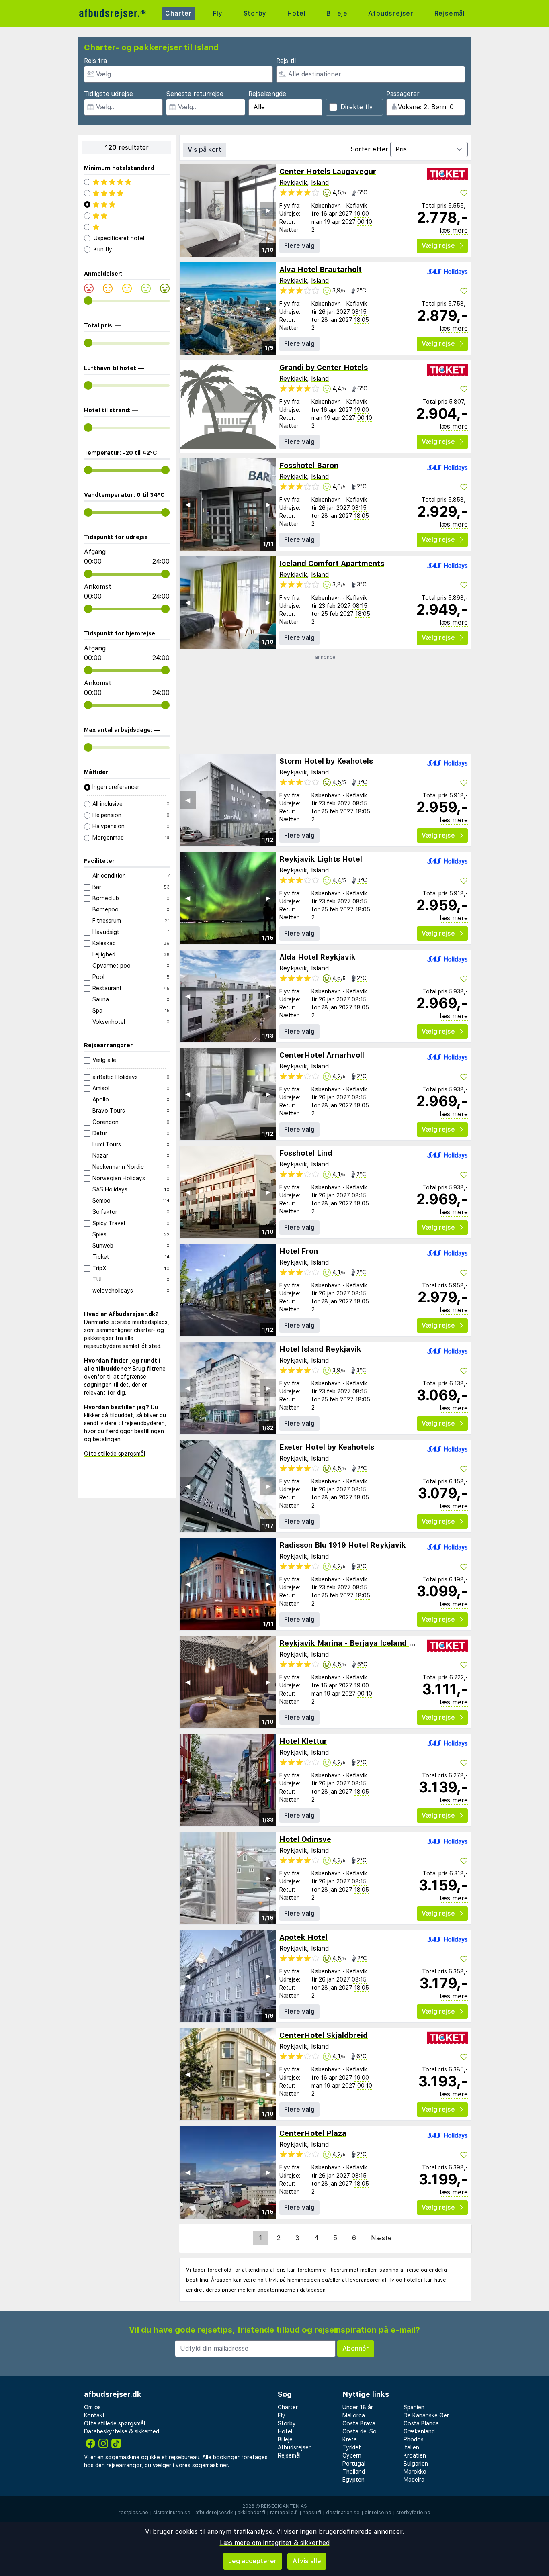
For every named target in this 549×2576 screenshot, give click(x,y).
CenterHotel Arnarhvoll (322, 1055)
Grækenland (419, 2431)
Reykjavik (293, 183)
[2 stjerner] (127, 216)
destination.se (343, 2513)
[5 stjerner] (127, 182)
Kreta (350, 2439)
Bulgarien (416, 2464)
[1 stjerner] (127, 227)
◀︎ (188, 210)
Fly (218, 13)
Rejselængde (267, 94)
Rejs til (286, 61)
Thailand (354, 2472)
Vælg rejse (438, 246)
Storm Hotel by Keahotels (326, 761)
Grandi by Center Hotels (324, 367)
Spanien (414, 2407)
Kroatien (415, 2455)
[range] (88, 301)
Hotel (297, 13)
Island (320, 183)
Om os (92, 2407)
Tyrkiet (352, 2447)
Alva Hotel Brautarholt (321, 269)
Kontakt (94, 2415)
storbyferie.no (413, 2513)
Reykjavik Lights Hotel (321, 859)
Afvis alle (307, 2561)
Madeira (414, 2480)
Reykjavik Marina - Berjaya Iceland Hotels (356, 1643)
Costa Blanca (421, 2423)
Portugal (354, 2464)
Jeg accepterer (253, 2561)
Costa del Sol (360, 2431)
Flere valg (299, 246)
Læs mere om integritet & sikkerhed (275, 2543)
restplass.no (133, 2513)
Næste (381, 2238)
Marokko (415, 2472)
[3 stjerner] (127, 204)
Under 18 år (358, 2407)
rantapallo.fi (284, 2513)
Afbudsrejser (391, 13)
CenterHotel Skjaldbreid (324, 2035)
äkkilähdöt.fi (251, 2513)
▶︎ (268, 210)
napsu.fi (312, 2513)
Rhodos (414, 2439)
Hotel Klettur (303, 1741)
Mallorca (354, 2415)
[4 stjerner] (127, 193)
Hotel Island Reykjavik (320, 1349)
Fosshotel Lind (306, 1153)
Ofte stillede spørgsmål (115, 1454)
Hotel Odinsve (305, 1839)
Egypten (353, 2480)
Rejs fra (95, 61)
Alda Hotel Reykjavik (318, 957)
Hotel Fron (299, 1251)
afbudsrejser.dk (214, 2513)
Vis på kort (205, 150)
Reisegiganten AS (284, 2506)
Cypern (352, 2455)
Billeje (337, 13)
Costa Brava (359, 2423)
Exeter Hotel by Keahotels (327, 1447)
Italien (411, 2447)
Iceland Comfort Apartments (332, 563)
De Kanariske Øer (426, 2415)
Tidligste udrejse (109, 94)
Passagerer (403, 94)
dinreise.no (378, 2513)
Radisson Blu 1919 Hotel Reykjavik (343, 1545)
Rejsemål (450, 13)
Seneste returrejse (195, 94)
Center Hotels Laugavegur (328, 171)
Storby (255, 13)
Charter (179, 13)
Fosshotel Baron (309, 465)
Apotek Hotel (303, 1937)
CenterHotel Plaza (313, 2133)
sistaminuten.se (172, 2513)
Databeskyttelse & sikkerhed (122, 2431)
